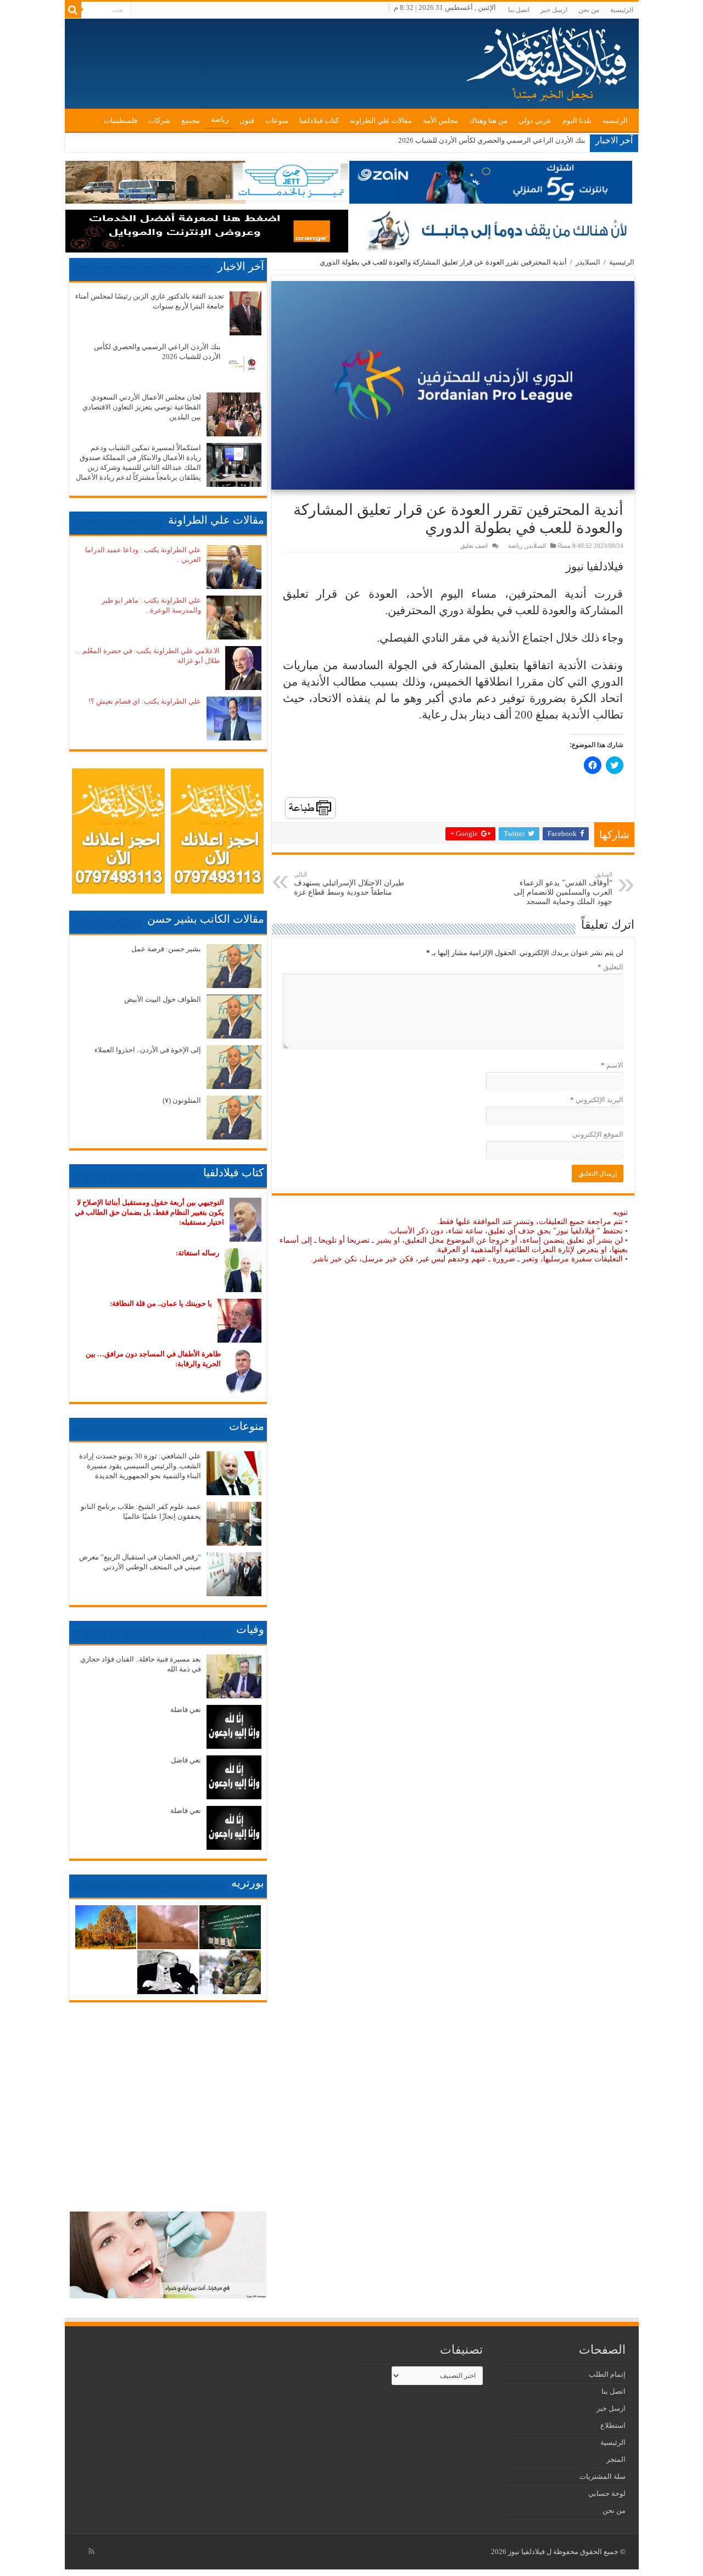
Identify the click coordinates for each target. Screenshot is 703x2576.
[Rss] (91, 2551)
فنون (247, 120)
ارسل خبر (554, 10)
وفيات (250, 1629)
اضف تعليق (474, 546)
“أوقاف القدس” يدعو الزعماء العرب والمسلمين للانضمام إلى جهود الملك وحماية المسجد (563, 888)
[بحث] (73, 10)
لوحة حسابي (607, 2493)
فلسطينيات (121, 120)
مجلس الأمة (440, 120)
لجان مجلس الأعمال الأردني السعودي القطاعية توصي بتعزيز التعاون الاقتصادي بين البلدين (142, 407)
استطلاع (613, 2425)
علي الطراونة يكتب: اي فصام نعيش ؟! (145, 701)
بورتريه (248, 1883)
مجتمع (191, 120)
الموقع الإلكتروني (598, 1134)
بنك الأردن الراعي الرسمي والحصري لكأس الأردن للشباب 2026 (492, 140)
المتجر (616, 2459)
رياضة (220, 119)
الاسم (612, 1065)
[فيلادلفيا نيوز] (548, 60)
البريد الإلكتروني (597, 1100)
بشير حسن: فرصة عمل (166, 949)
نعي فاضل (186, 1760)
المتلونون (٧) (182, 1100)
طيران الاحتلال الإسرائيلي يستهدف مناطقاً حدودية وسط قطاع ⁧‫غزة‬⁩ (349, 884)
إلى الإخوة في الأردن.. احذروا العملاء (148, 1050)
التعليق (610, 967)
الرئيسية (622, 10)
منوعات (277, 120)
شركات (159, 120)
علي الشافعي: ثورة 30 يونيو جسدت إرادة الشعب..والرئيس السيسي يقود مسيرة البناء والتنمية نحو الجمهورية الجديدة (140, 1466)
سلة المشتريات (602, 2476)
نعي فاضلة (186, 1710)
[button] (453, 385)
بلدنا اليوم (577, 120)
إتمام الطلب (607, 2374)
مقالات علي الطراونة (381, 120)
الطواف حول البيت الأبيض (163, 999)
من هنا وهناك (488, 120)
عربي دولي (535, 120)
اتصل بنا (519, 10)
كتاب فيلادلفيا (319, 120)
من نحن (589, 10)
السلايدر (588, 262)
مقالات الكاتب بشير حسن (206, 919)
